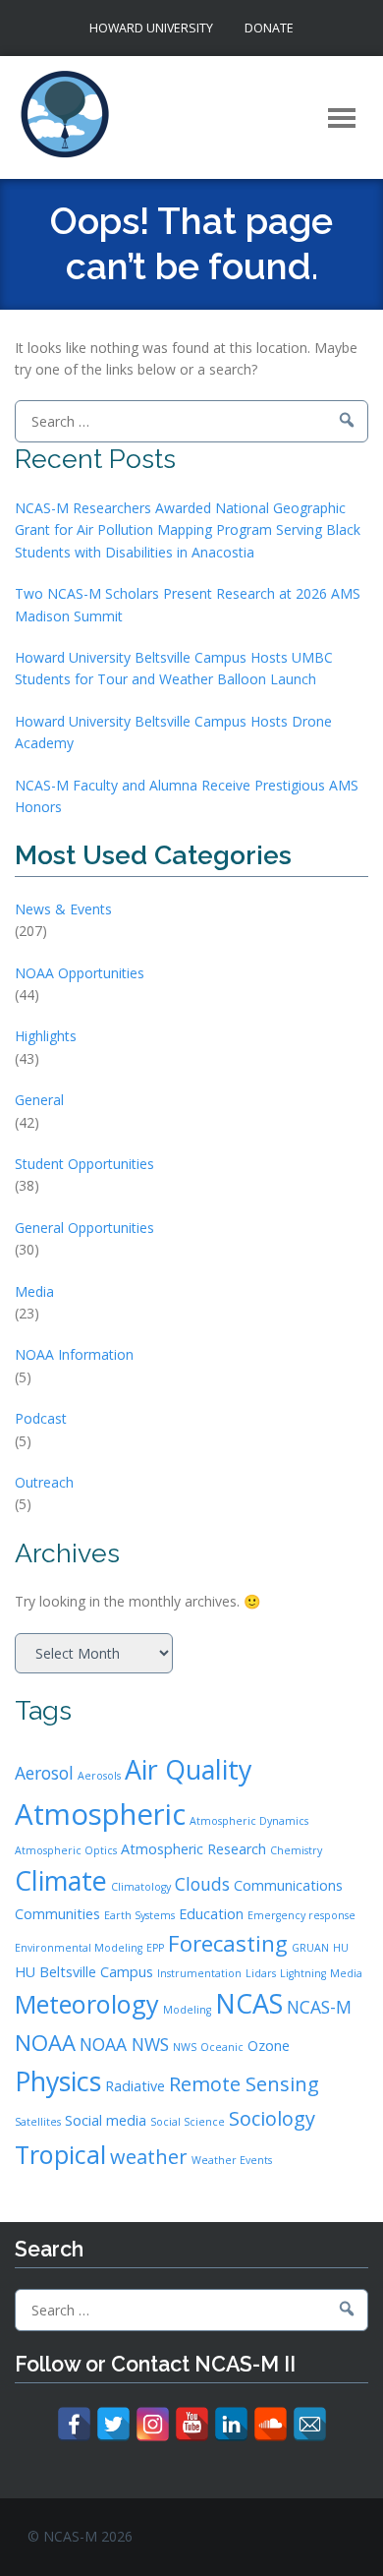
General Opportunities (84, 1228)
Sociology (272, 2118)
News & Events (63, 909)
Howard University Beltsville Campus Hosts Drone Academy (173, 732)
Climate (61, 1880)
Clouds (202, 1884)
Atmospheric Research (193, 1849)
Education (211, 1914)
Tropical (60, 2154)
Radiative (135, 2086)
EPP (155, 1948)
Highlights (46, 1036)
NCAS (249, 2003)
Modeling (187, 2010)
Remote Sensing (244, 2084)
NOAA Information (74, 1354)
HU (341, 1948)
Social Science (188, 2122)
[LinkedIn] (231, 2424)
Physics (58, 2081)
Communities (57, 1914)
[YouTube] (192, 2424)
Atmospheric (100, 1814)
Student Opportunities (84, 1164)
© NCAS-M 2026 (80, 2536)
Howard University (151, 28)
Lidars (261, 1973)
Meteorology (87, 2004)
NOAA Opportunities (80, 973)
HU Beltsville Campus (84, 1972)
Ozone (269, 2046)
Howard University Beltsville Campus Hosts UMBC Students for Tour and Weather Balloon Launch (174, 668)
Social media (106, 2120)
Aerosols (99, 1776)
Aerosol (44, 1773)
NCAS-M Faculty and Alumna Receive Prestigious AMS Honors (187, 796)
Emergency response (301, 1915)
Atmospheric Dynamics (249, 1821)
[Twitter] (113, 2424)
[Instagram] (153, 2424)
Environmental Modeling (79, 1948)
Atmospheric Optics (66, 1850)
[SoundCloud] (271, 2424)
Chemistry (296, 1850)
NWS (185, 2047)
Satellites (38, 2122)
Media (34, 1291)
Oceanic (222, 2047)
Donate (269, 28)
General (39, 1100)
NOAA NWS (124, 2044)
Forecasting (228, 1943)
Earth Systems (139, 1915)
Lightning (303, 1973)
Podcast (41, 1418)
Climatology (141, 1887)
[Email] (310, 2424)
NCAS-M (319, 2007)
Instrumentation (199, 1973)
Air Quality (188, 1769)
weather (149, 2157)
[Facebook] (74, 2424)
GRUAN (310, 1948)
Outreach (44, 1482)
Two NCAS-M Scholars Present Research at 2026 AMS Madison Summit (188, 604)
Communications (288, 1885)
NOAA (45, 2042)
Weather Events (232, 2160)
